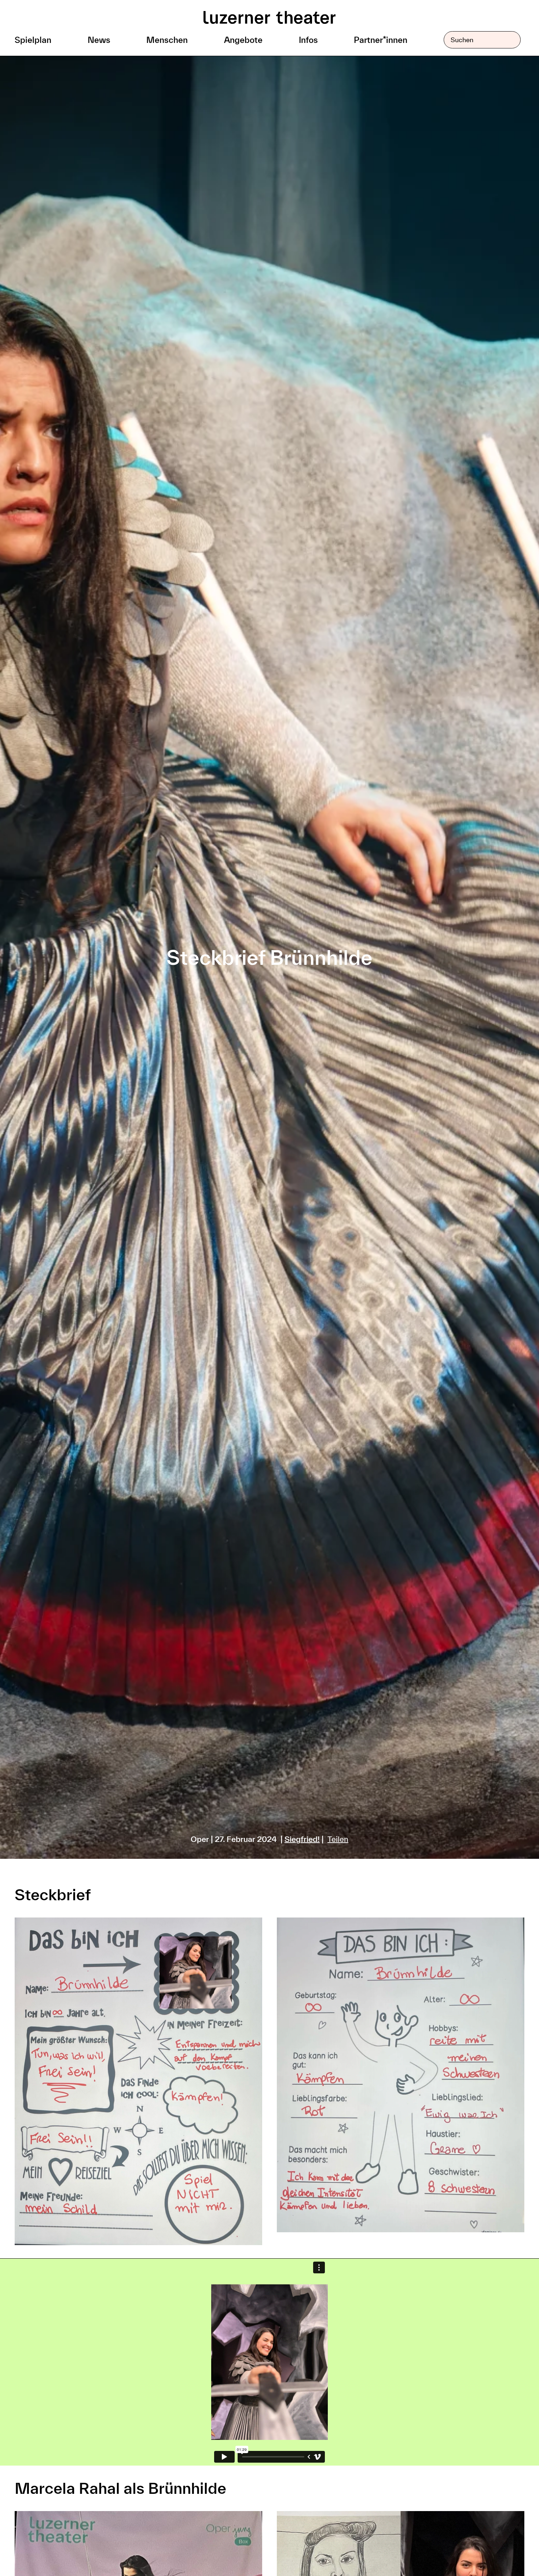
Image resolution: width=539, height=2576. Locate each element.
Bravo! (504, 2549)
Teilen (338, 1839)
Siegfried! (302, 1839)
